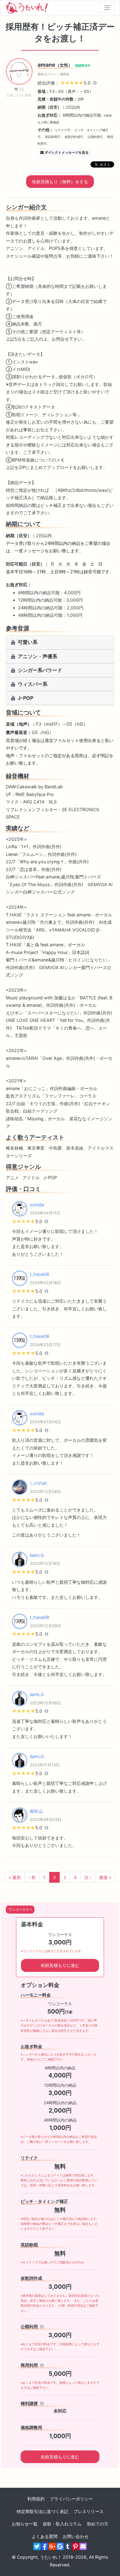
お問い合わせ (76, 2536)
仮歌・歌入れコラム (62, 2524)
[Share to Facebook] (45, 2546)
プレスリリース (89, 2511)
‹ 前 (32, 1877)
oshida (37, 1205)
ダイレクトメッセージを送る (67, 152)
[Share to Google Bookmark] (60, 2546)
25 (19, 92)
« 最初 (15, 1877)
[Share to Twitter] (37, 2546)
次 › (88, 1877)
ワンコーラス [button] (19, 1910)
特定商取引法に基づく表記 (42, 2511)
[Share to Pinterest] (75, 2546)
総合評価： (65, 83)
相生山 (36, 1811)
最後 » (105, 1877)
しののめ (38, 1483)
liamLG (37, 1555)
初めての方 (98, 2524)
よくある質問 (45, 2536)
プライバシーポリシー (71, 2499)
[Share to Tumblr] (68, 2546)
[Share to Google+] (52, 2546)
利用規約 (36, 2499)
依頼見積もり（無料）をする (60, 182)
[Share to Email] (83, 2546)
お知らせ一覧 (25, 2524)
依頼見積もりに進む (60, 1965)
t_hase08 (40, 1274)
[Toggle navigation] (107, 8)
